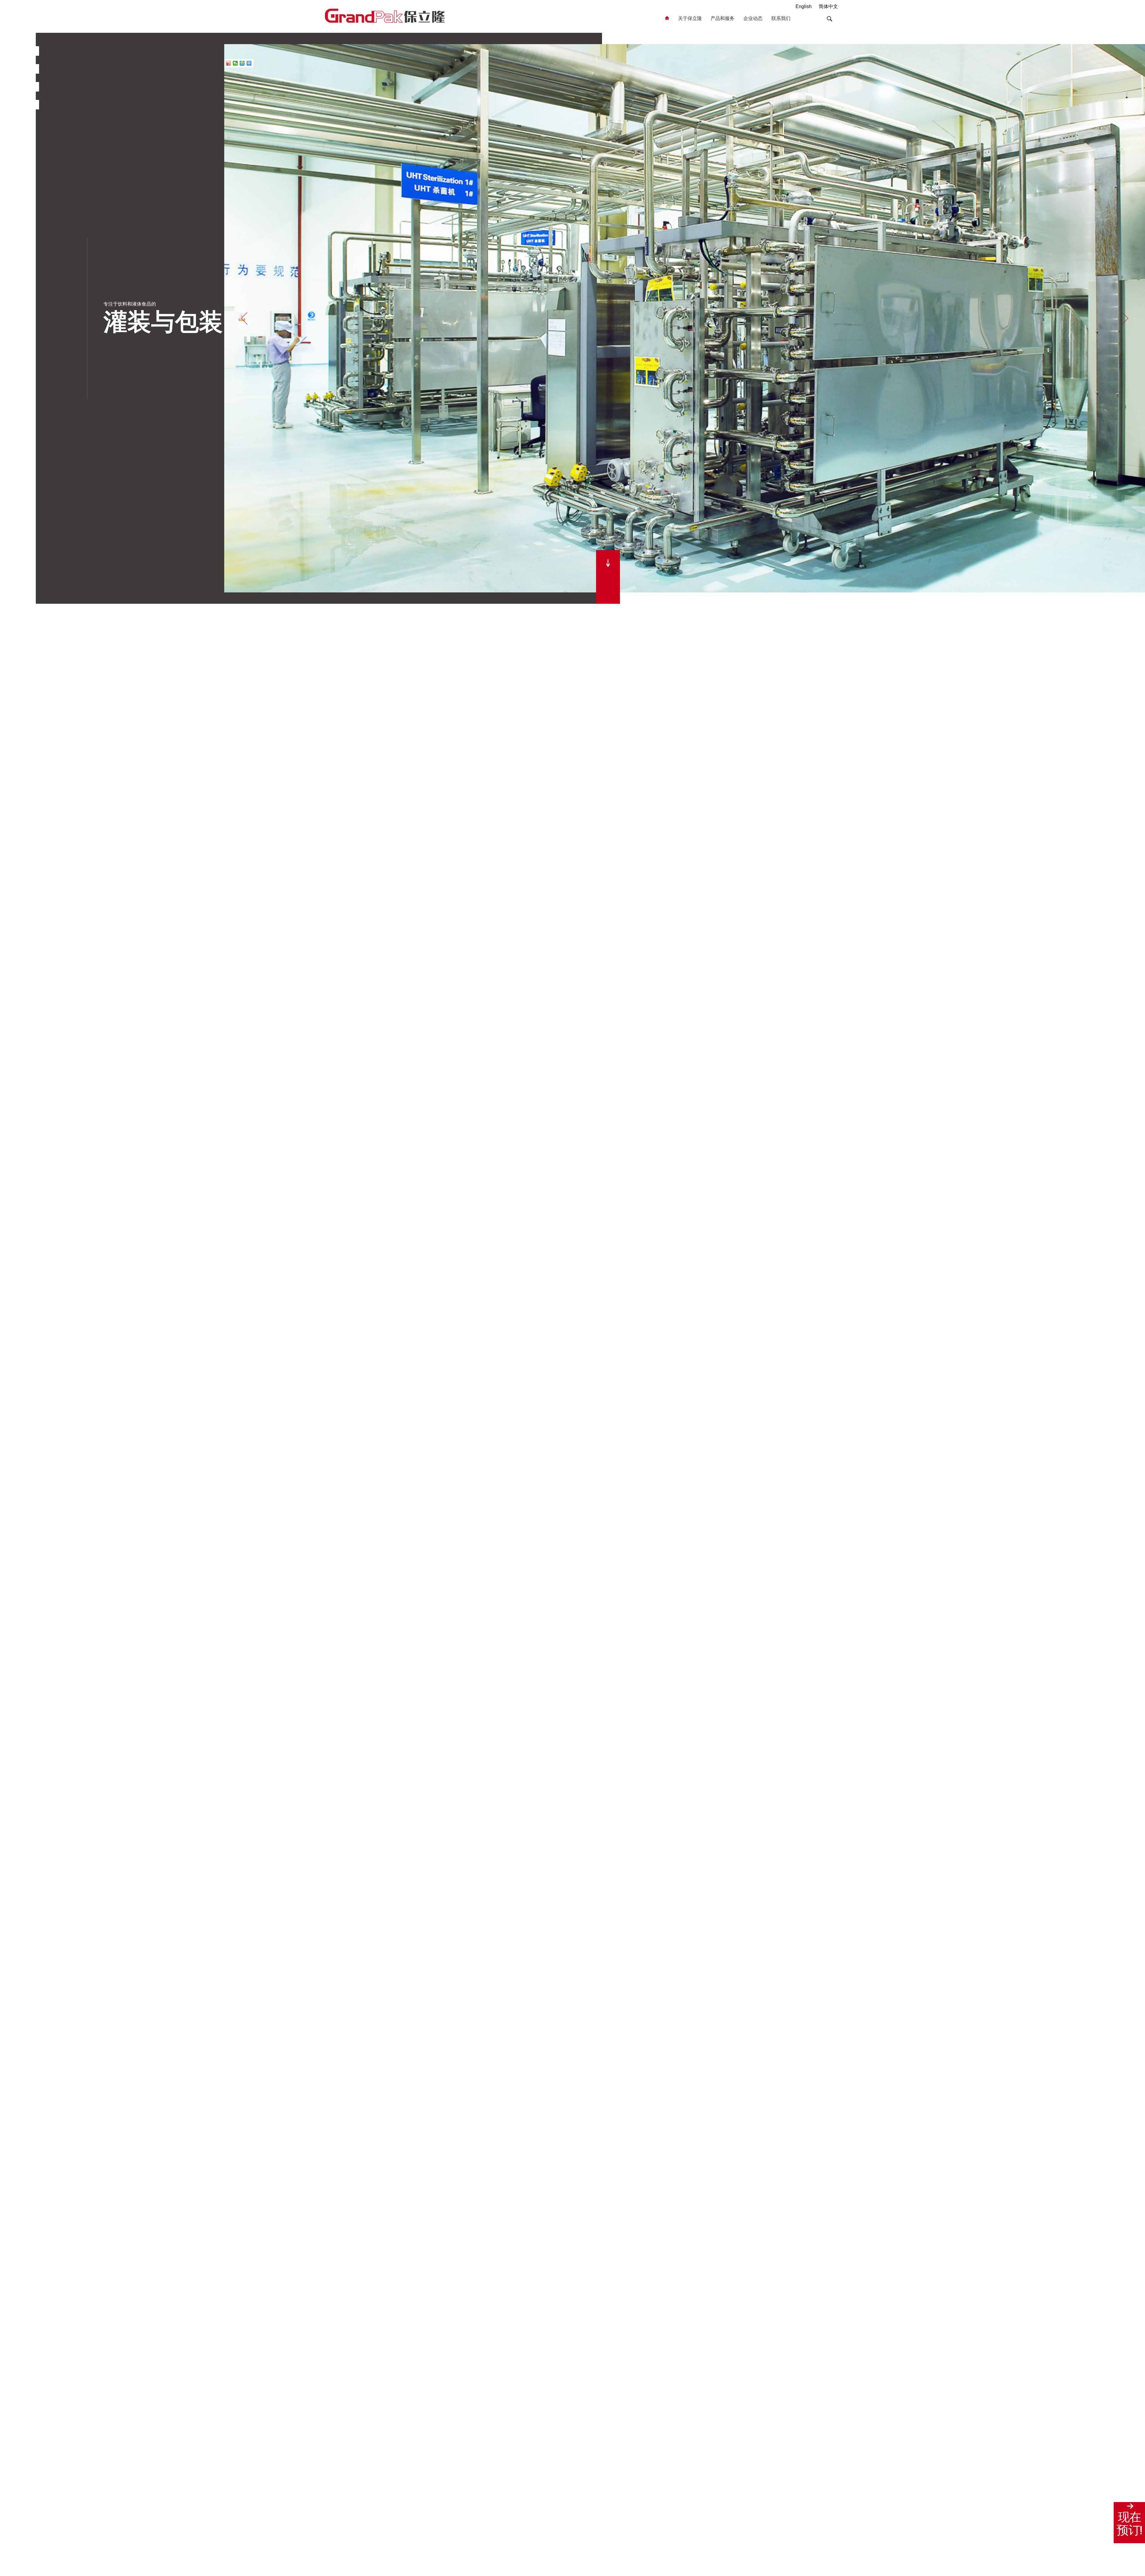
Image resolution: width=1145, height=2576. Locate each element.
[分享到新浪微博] (229, 63)
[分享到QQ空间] (242, 63)
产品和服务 (722, 18)
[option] (685, 318)
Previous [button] (244, 318)
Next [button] (1125, 318)
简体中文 (828, 6)
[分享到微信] (235, 63)
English (804, 6)
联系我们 (781, 18)
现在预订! (1129, 2524)
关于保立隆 (690, 18)
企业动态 (753, 18)
